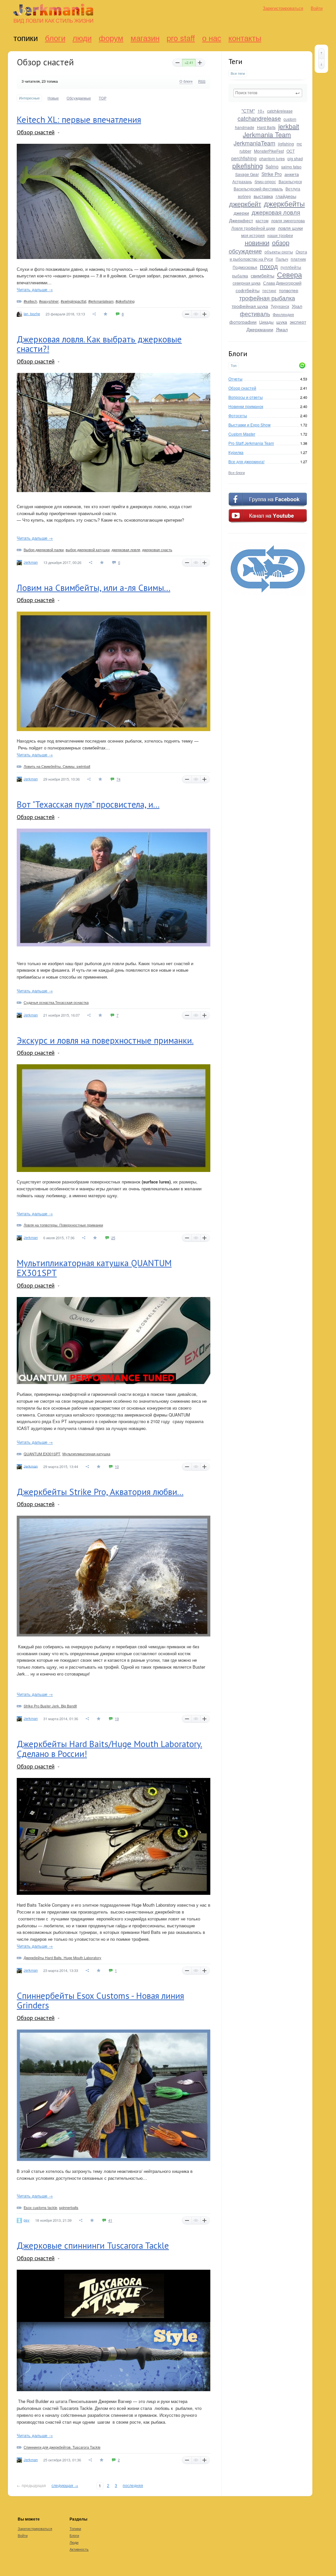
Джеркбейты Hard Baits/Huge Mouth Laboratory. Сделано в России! (109, 1749)
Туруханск (280, 306)
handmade (245, 127)
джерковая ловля (276, 212)
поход (269, 266)
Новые (53, 98)
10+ (261, 111)
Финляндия (283, 314)
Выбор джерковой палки (44, 550)
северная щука (247, 283)
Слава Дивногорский (282, 283)
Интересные (29, 98)
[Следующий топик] (321, 64)
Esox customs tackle (40, 2207)
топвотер (289, 290)
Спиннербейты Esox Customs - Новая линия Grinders (100, 2001)
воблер (244, 196)
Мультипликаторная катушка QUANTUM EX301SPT (94, 1268)
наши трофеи (280, 235)
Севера (289, 274)
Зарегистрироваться (283, 8)
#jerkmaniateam (101, 301)
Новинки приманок (246, 406)
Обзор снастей (242, 388)
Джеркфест (241, 220)
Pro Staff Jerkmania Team (251, 443)
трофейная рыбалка (267, 298)
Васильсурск (290, 181)
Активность (79, 2549)
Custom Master (242, 434)
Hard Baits (266, 127)
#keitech (30, 301)
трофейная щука (250, 306)
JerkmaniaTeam (254, 143)
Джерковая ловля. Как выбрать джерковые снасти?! (99, 344)
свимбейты (262, 275)
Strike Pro (272, 174)
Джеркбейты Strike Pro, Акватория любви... (100, 1492)
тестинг (269, 290)
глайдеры (286, 196)
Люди (82, 38)
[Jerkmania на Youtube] (268, 522)
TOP (103, 98)
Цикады (266, 322)
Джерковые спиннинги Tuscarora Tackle (93, 2245)
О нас (212, 38)
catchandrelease (259, 118)
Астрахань (242, 181)
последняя (133, 2485)
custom (290, 119)
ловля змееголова (288, 220)
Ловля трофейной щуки (253, 228)
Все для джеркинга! (246, 461)
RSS (202, 81)
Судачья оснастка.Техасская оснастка (56, 1002)
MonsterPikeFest (269, 151)
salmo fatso (291, 167)
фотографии (243, 322)
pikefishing (248, 166)
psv (27, 2220)
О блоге (186, 81)
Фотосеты (238, 415)
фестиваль (255, 314)
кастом (262, 220)
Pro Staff (181, 38)
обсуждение (245, 251)
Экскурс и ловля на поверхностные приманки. (105, 1040)
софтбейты (248, 290)
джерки (241, 213)
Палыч (282, 259)
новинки (257, 242)
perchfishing (244, 158)
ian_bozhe (32, 314)
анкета (292, 174)
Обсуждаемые (79, 98)
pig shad (295, 158)
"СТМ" (248, 111)
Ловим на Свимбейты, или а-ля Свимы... (94, 588)
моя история (253, 235)
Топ (234, 366)
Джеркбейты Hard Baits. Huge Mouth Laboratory (63, 1958)
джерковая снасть (157, 550)
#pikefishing (125, 301)
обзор (281, 242)
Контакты (245, 38)
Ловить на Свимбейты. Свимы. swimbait (57, 766)
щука (282, 322)
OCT (291, 151)
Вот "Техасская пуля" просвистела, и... (88, 804)
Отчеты (235, 379)
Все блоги (237, 472)
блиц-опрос (265, 181)
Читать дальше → (35, 289)
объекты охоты (279, 252)
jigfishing (286, 144)
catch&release (280, 111)
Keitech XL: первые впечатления (79, 119)
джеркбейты (284, 203)
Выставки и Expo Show (250, 425)
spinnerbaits (69, 2207)
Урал (297, 306)
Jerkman (31, 562)
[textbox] (268, 93)
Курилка (236, 452)
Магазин (145, 38)
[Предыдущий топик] (321, 54)
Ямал (282, 329)
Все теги (238, 73)
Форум (111, 38)
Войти (317, 8)
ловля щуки (290, 228)
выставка (263, 196)
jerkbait (289, 126)
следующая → (65, 2485)
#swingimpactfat (73, 301)
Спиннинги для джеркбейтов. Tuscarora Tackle (62, 2447)
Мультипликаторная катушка (86, 1454)
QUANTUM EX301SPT (42, 1454)
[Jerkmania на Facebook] (268, 505)
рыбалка (240, 276)
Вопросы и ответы (246, 397)
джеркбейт (245, 204)
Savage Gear (247, 174)
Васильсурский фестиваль (258, 189)
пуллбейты (291, 267)
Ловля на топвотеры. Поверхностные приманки (63, 1225)
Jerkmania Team (267, 134)
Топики (26, 38)
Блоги (55, 38)
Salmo (272, 166)
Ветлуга (293, 189)
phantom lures (272, 158)
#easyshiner (49, 301)
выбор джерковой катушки (88, 550)
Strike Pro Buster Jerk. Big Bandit (50, 1706)
